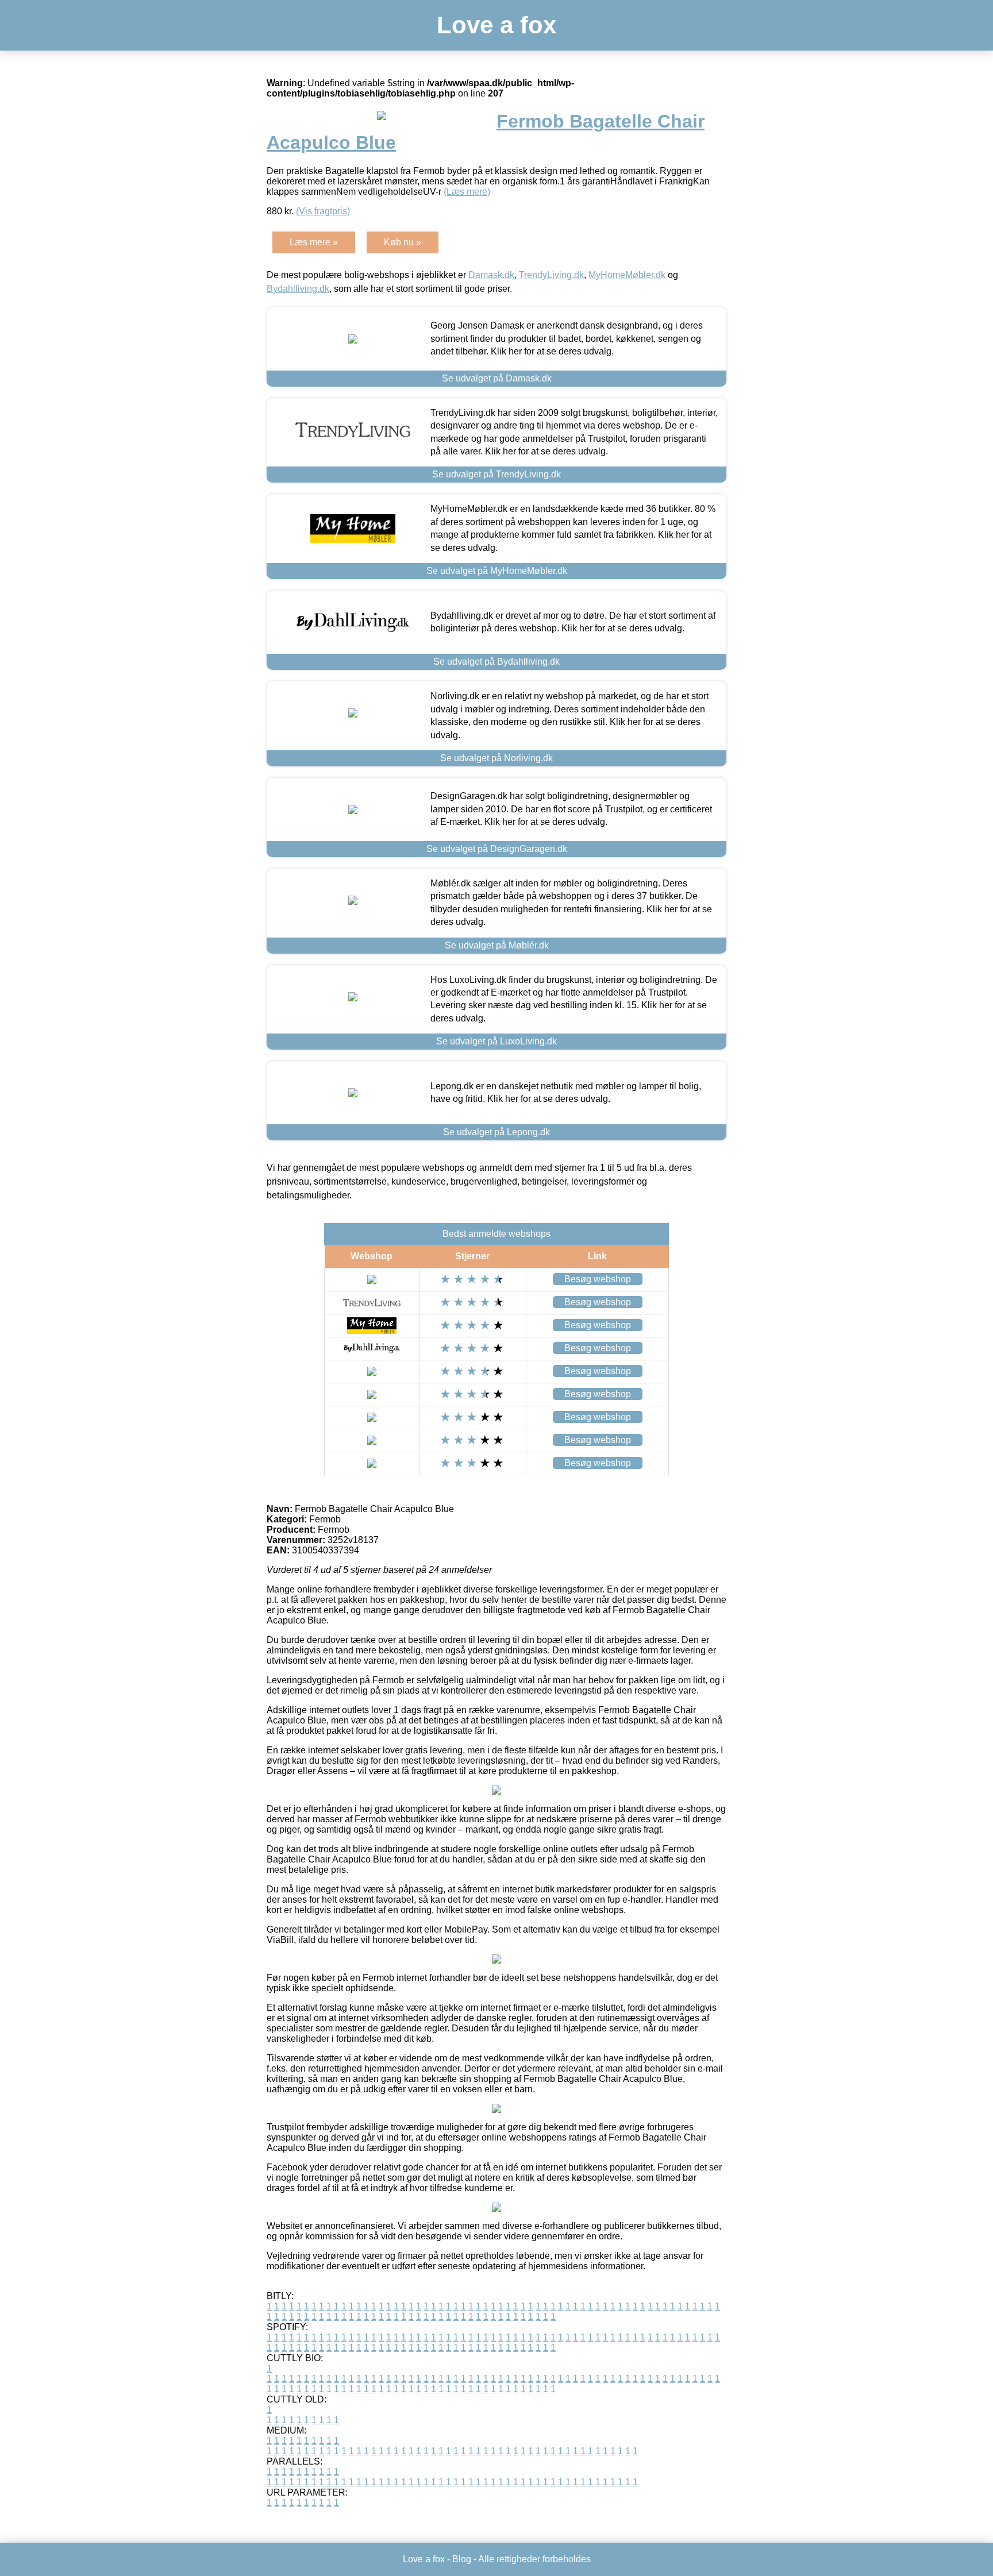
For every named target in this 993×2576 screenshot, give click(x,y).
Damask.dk (491, 275)
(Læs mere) (467, 192)
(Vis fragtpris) (323, 211)
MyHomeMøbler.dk (627, 275)
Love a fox (496, 25)
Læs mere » (314, 242)
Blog (462, 2559)
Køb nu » (403, 242)
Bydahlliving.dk (298, 289)
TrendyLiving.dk (551, 275)
